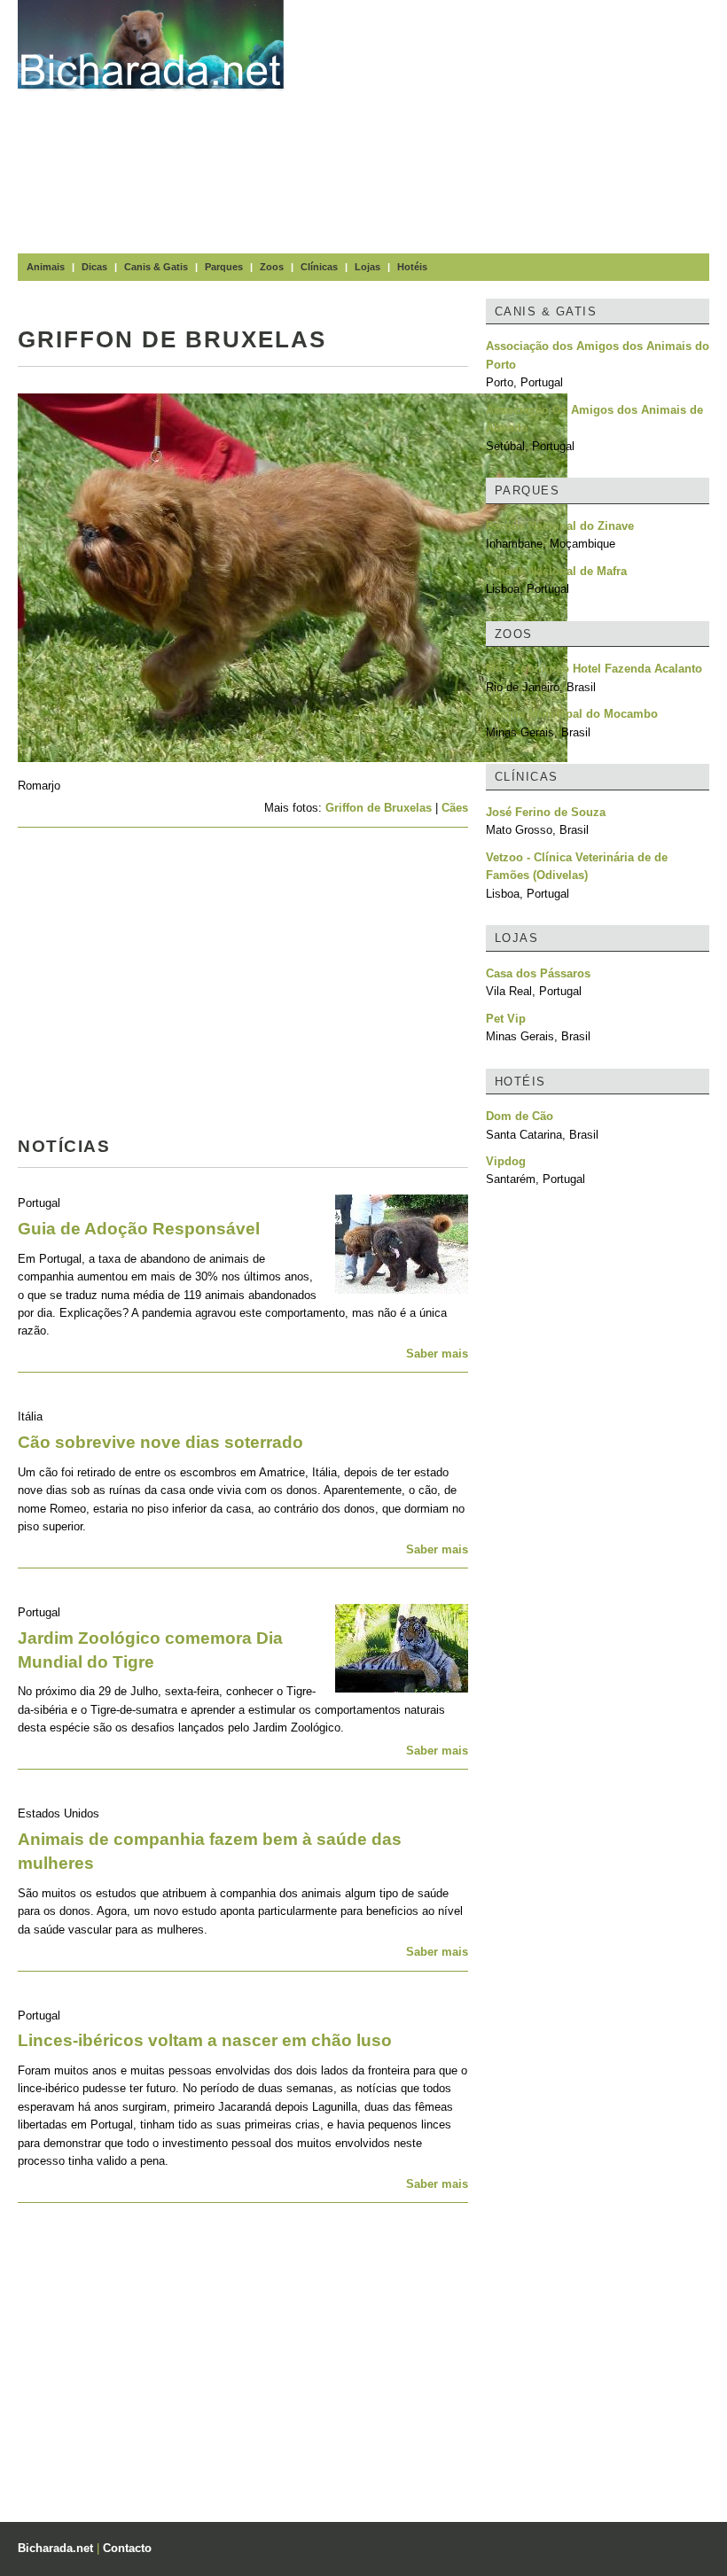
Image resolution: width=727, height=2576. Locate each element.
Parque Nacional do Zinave (560, 526)
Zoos (272, 267)
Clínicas (319, 267)
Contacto (127, 2548)
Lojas (367, 267)
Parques (224, 267)
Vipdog (506, 1161)
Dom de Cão (520, 1116)
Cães (455, 808)
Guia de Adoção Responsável (139, 1229)
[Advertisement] (514, 124)
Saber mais (437, 1354)
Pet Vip (506, 1019)
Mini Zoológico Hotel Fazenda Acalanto (594, 669)
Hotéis (412, 267)
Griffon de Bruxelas (379, 808)
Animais (46, 267)
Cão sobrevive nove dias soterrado (160, 1442)
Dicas (94, 267)
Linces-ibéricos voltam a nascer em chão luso (205, 2040)
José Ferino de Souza (546, 812)
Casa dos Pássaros (538, 973)
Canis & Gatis (156, 267)
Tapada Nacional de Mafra (556, 571)
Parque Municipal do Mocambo (572, 714)
